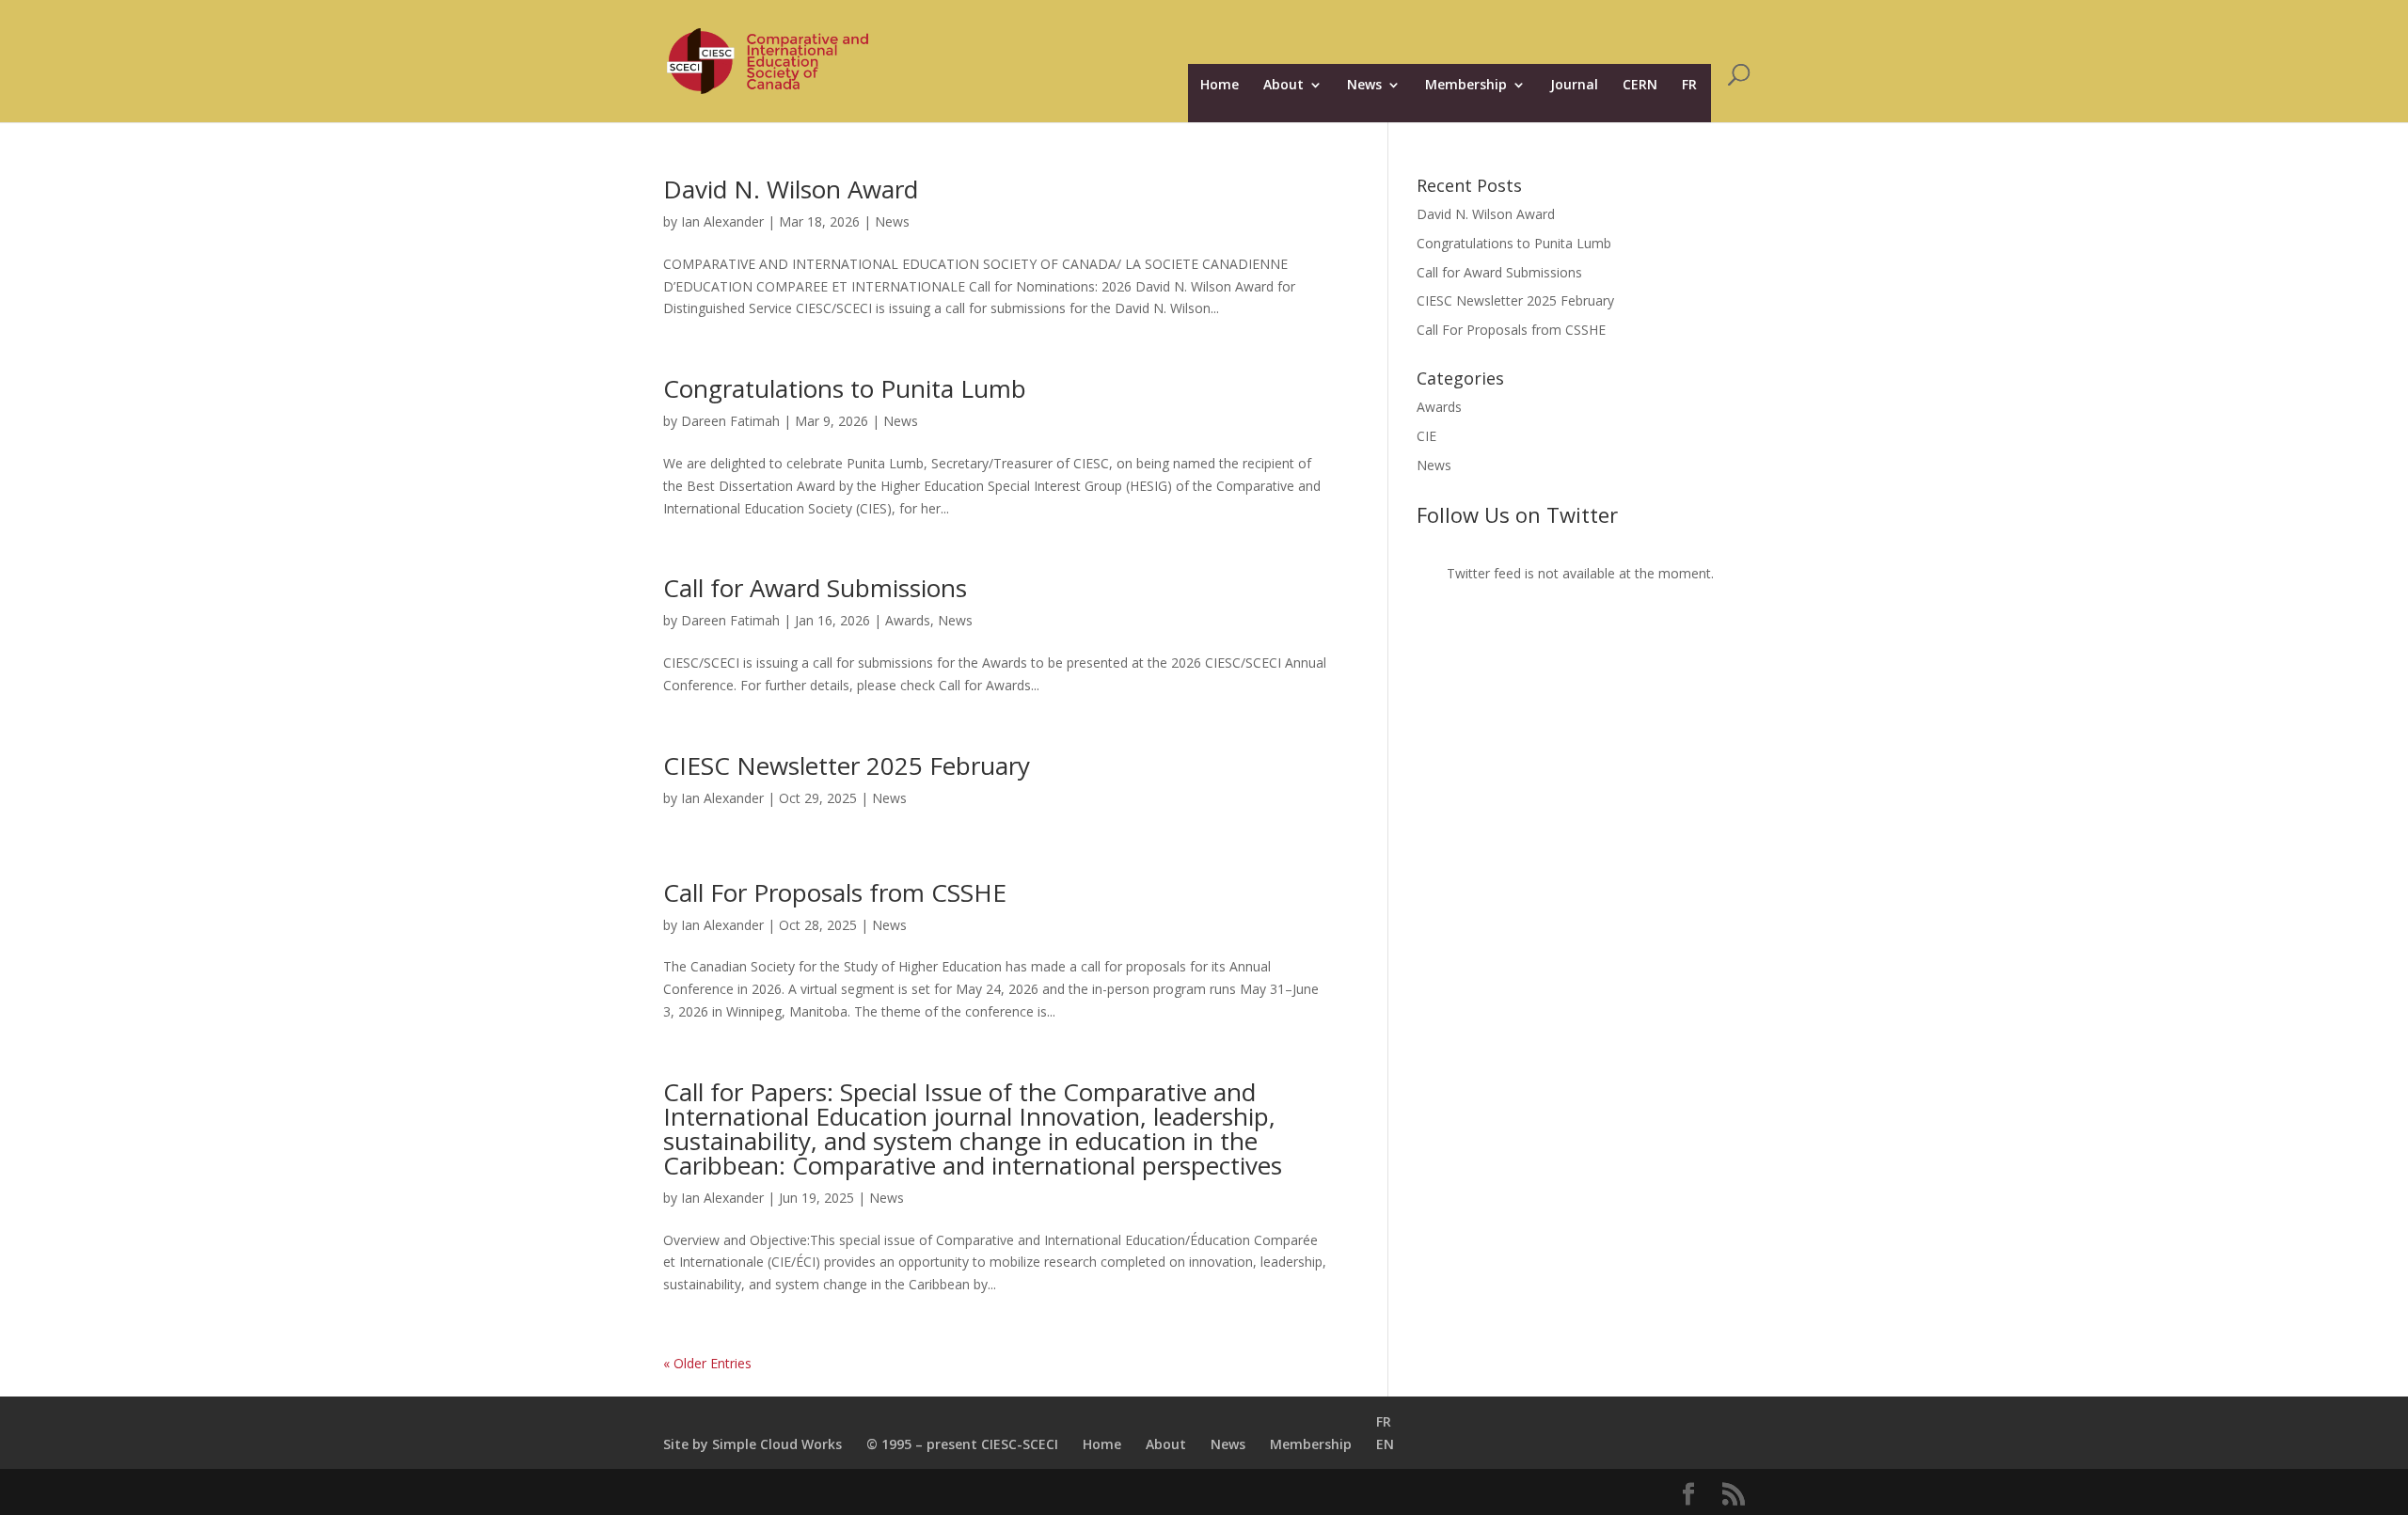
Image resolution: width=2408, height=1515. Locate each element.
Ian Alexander (722, 221)
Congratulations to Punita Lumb (845, 388)
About (1283, 86)
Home (1220, 86)
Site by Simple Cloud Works (752, 1444)
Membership (1466, 86)
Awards (908, 620)
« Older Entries (707, 1363)
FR (1689, 86)
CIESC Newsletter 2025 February (847, 765)
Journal (1574, 86)
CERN (1640, 86)
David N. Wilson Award (791, 189)
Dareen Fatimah (730, 421)
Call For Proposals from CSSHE (835, 892)
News (1364, 86)
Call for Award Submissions (815, 588)
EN (1385, 1444)
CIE (1426, 436)
